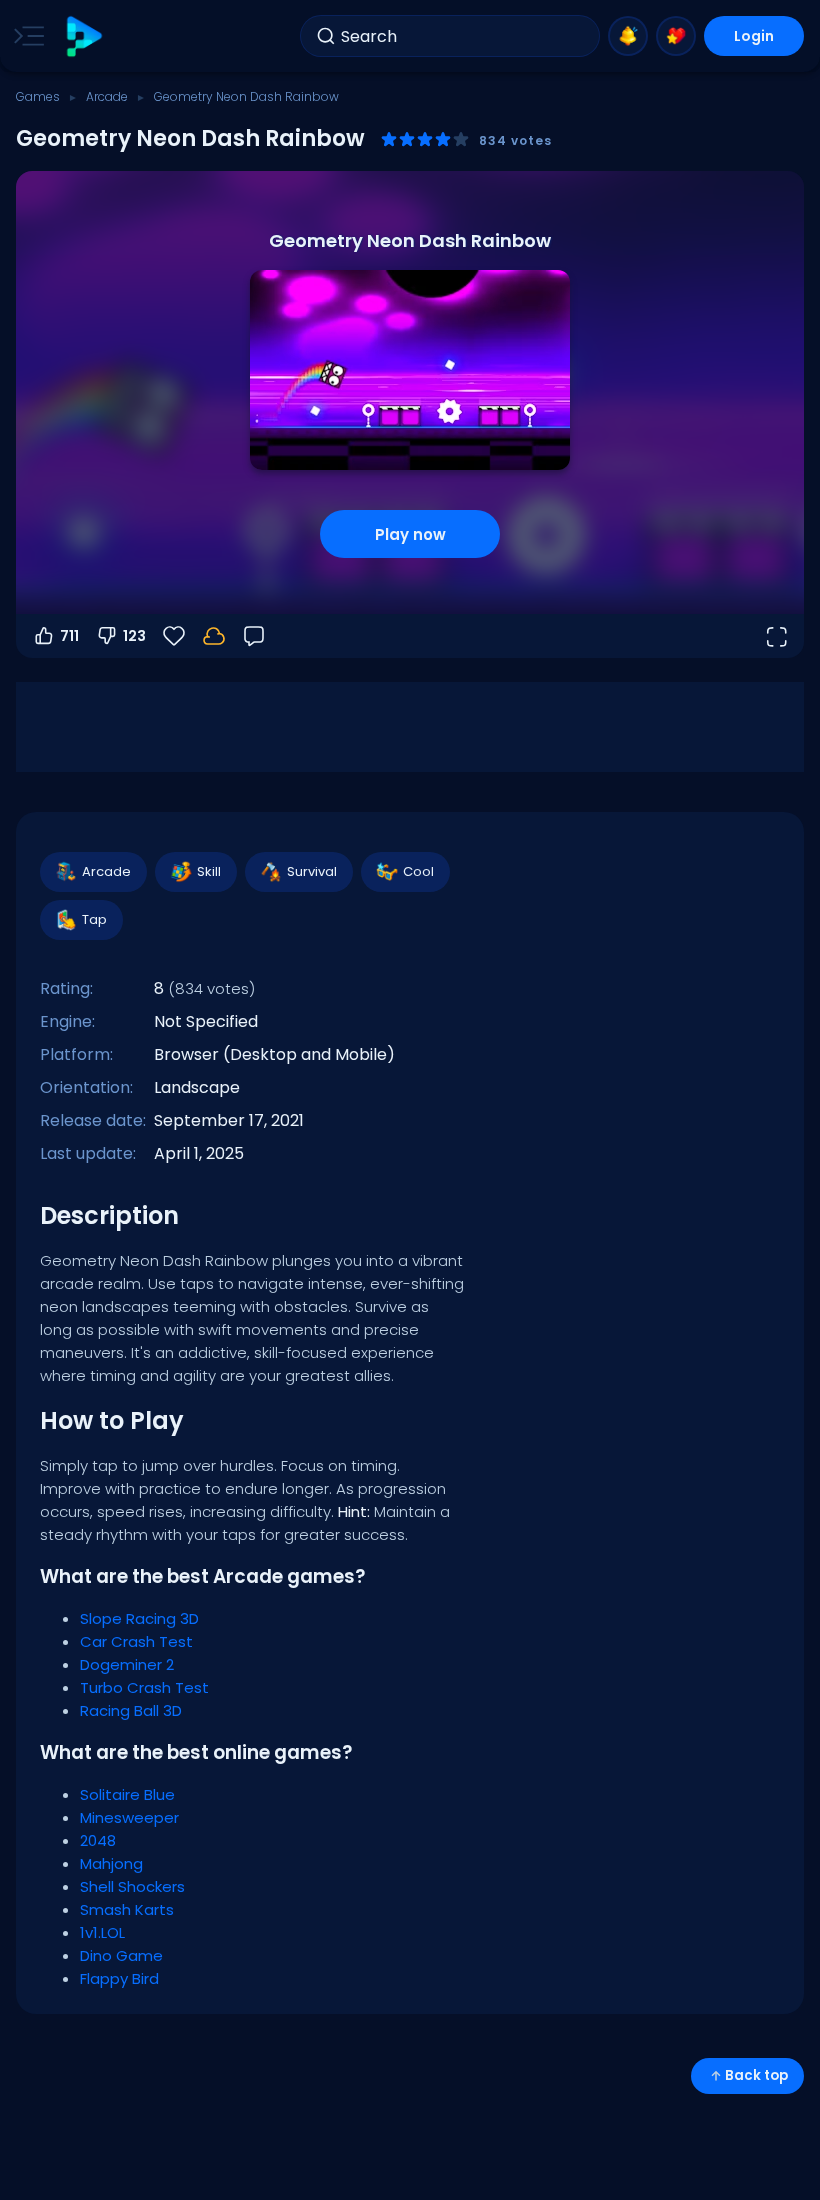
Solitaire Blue (127, 1794)
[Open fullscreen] (776, 636)
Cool (418, 871)
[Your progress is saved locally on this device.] (214, 636)
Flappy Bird (119, 1978)
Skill (209, 871)
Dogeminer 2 (127, 1664)
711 (69, 636)
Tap (94, 919)
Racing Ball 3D (131, 1710)
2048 (98, 1840)
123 (134, 636)
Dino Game (121, 1955)
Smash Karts (127, 1909)
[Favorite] (676, 36)
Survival (312, 871)
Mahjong (111, 1863)
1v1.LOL (102, 1932)
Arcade (107, 96)
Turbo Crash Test (144, 1687)
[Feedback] (254, 636)
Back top (756, 2075)
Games (38, 96)
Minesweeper (129, 1817)
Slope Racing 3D (139, 1618)
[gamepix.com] (83, 36)
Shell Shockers (132, 1886)
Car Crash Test (136, 1641)
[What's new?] (628, 36)
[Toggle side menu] (25, 36)
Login (754, 36)
